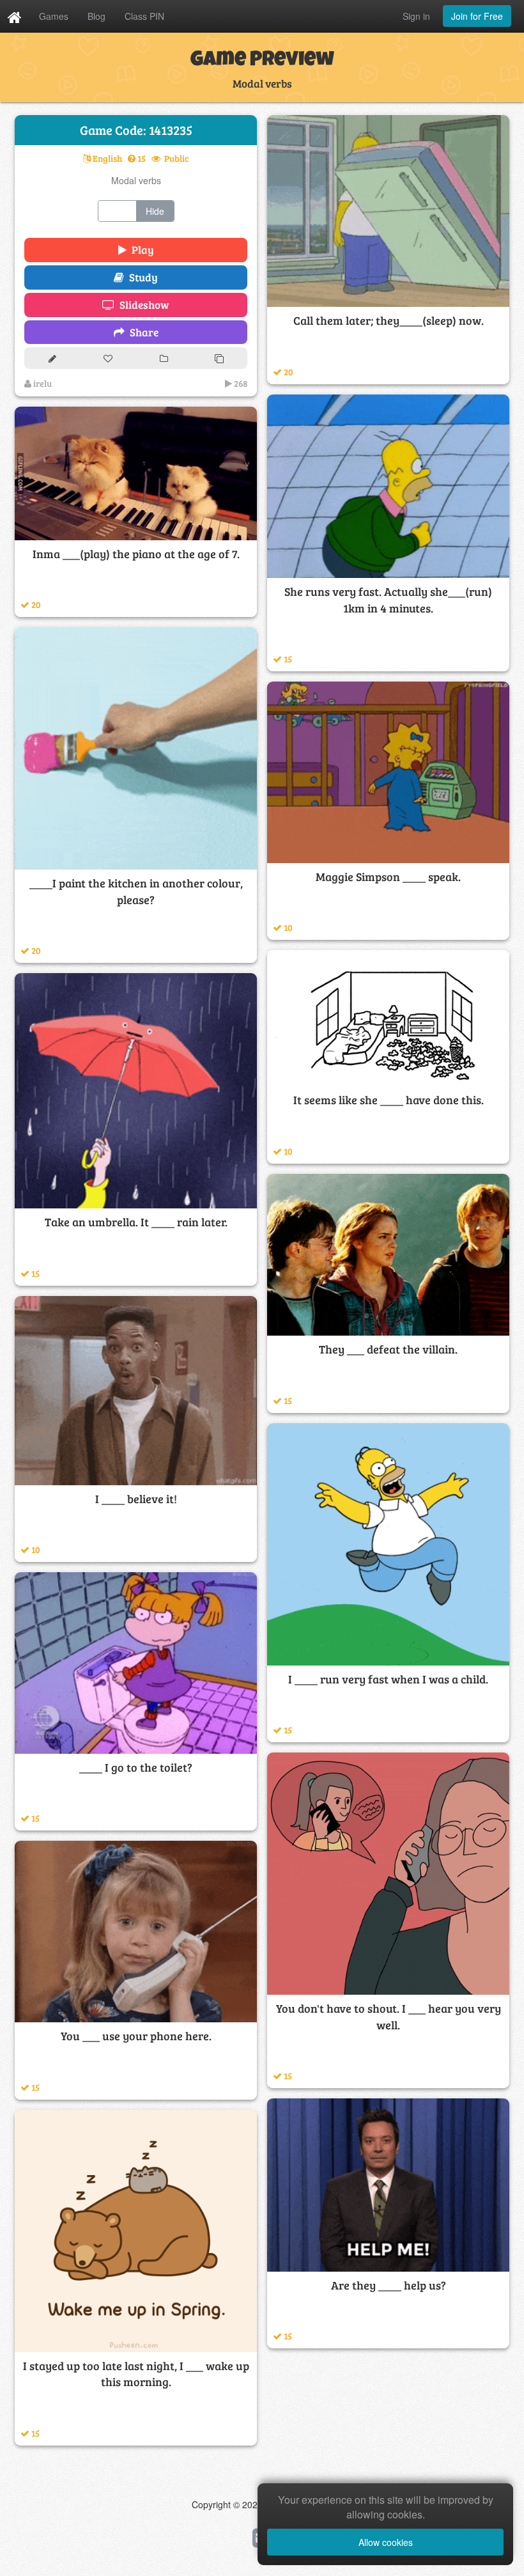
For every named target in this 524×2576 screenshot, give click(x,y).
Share (142, 332)
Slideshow (142, 305)
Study (141, 277)
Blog (96, 16)
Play (140, 250)
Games (54, 16)
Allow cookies (386, 2542)
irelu (42, 383)
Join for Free (477, 16)
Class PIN (144, 16)
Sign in (416, 16)
